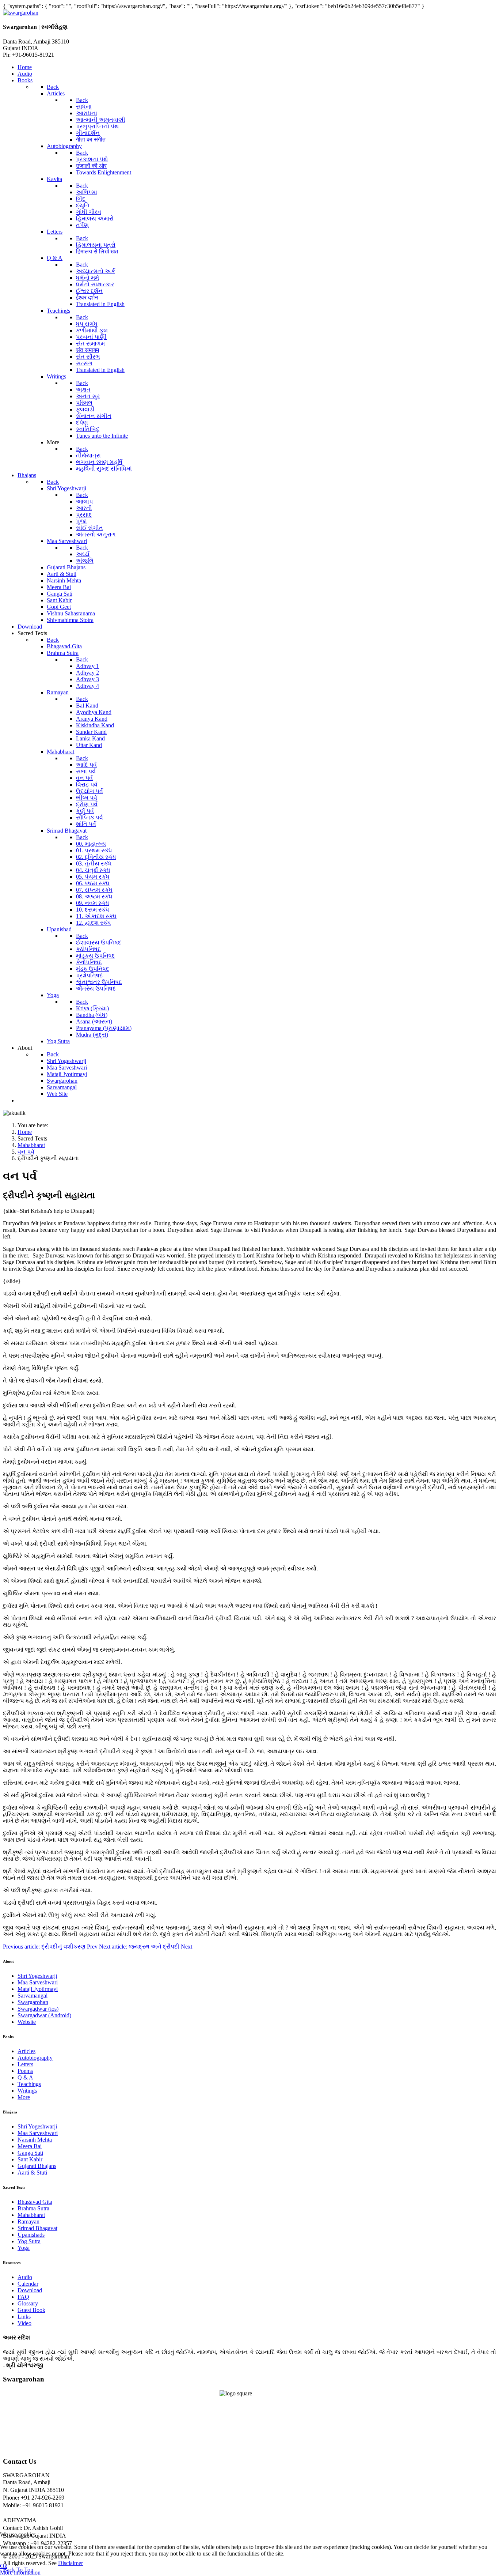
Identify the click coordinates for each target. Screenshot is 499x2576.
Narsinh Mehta (35, 2140)
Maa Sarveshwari (38, 1982)
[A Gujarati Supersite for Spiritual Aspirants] (21, 13)
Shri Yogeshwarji (37, 1976)
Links (24, 2317)
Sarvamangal (33, 1996)
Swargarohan (33, 2002)
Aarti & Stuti (32, 2173)
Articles (26, 2051)
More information (20, 2573)
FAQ (23, 2297)
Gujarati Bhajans (37, 2166)
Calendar (28, 2284)
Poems (25, 2071)
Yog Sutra (29, 2241)
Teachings (29, 2084)
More (24, 2097)
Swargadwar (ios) (38, 2009)
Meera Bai (30, 2146)
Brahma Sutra (33, 2208)
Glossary (28, 2303)
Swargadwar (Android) (44, 2015)
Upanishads (31, 2235)
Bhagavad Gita (35, 2202)
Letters (25, 2064)
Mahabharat (31, 2215)
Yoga (24, 2248)
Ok (4, 2566)
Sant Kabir (30, 2159)
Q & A (25, 2077)
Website (27, 2022)
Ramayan (28, 2222)
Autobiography (35, 2058)
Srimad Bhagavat (37, 2228)
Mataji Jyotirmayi (38, 1989)
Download (30, 2290)
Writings (27, 2091)
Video (24, 2323)
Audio (25, 2277)
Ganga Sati (30, 2153)
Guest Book (31, 2310)
